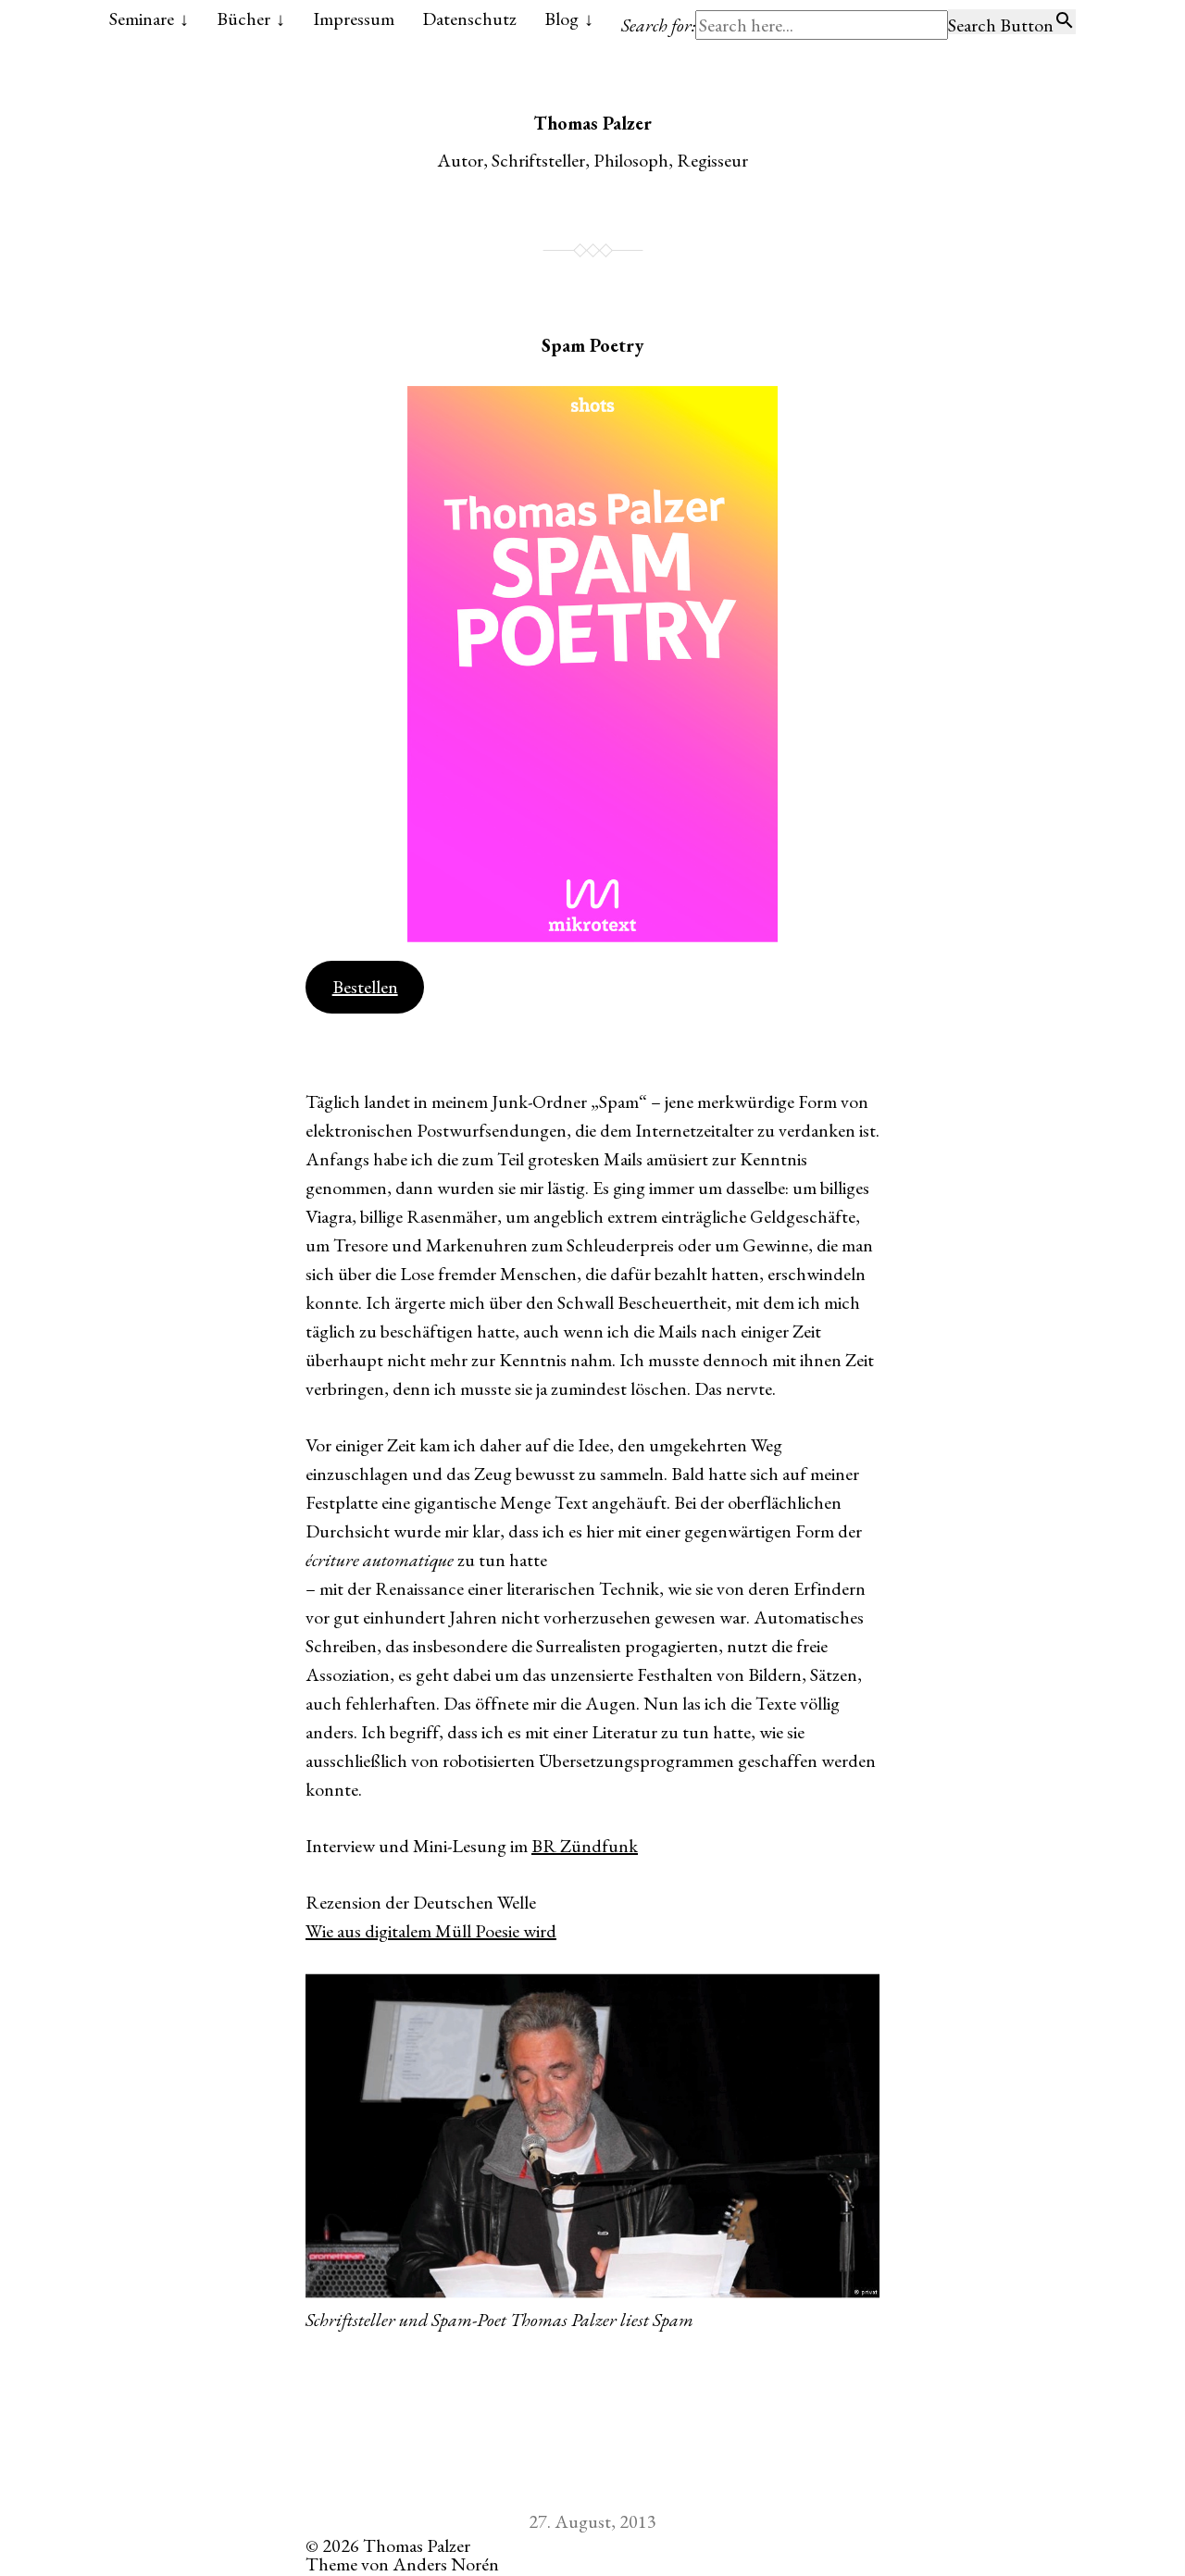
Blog (561, 19)
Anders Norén (446, 2564)
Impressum (354, 19)
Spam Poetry (592, 345)
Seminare (142, 19)
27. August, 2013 (592, 2521)
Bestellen (365, 987)
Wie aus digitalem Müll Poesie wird (431, 1931)
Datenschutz (469, 19)
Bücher (243, 19)
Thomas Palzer (592, 123)
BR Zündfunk (585, 1846)
